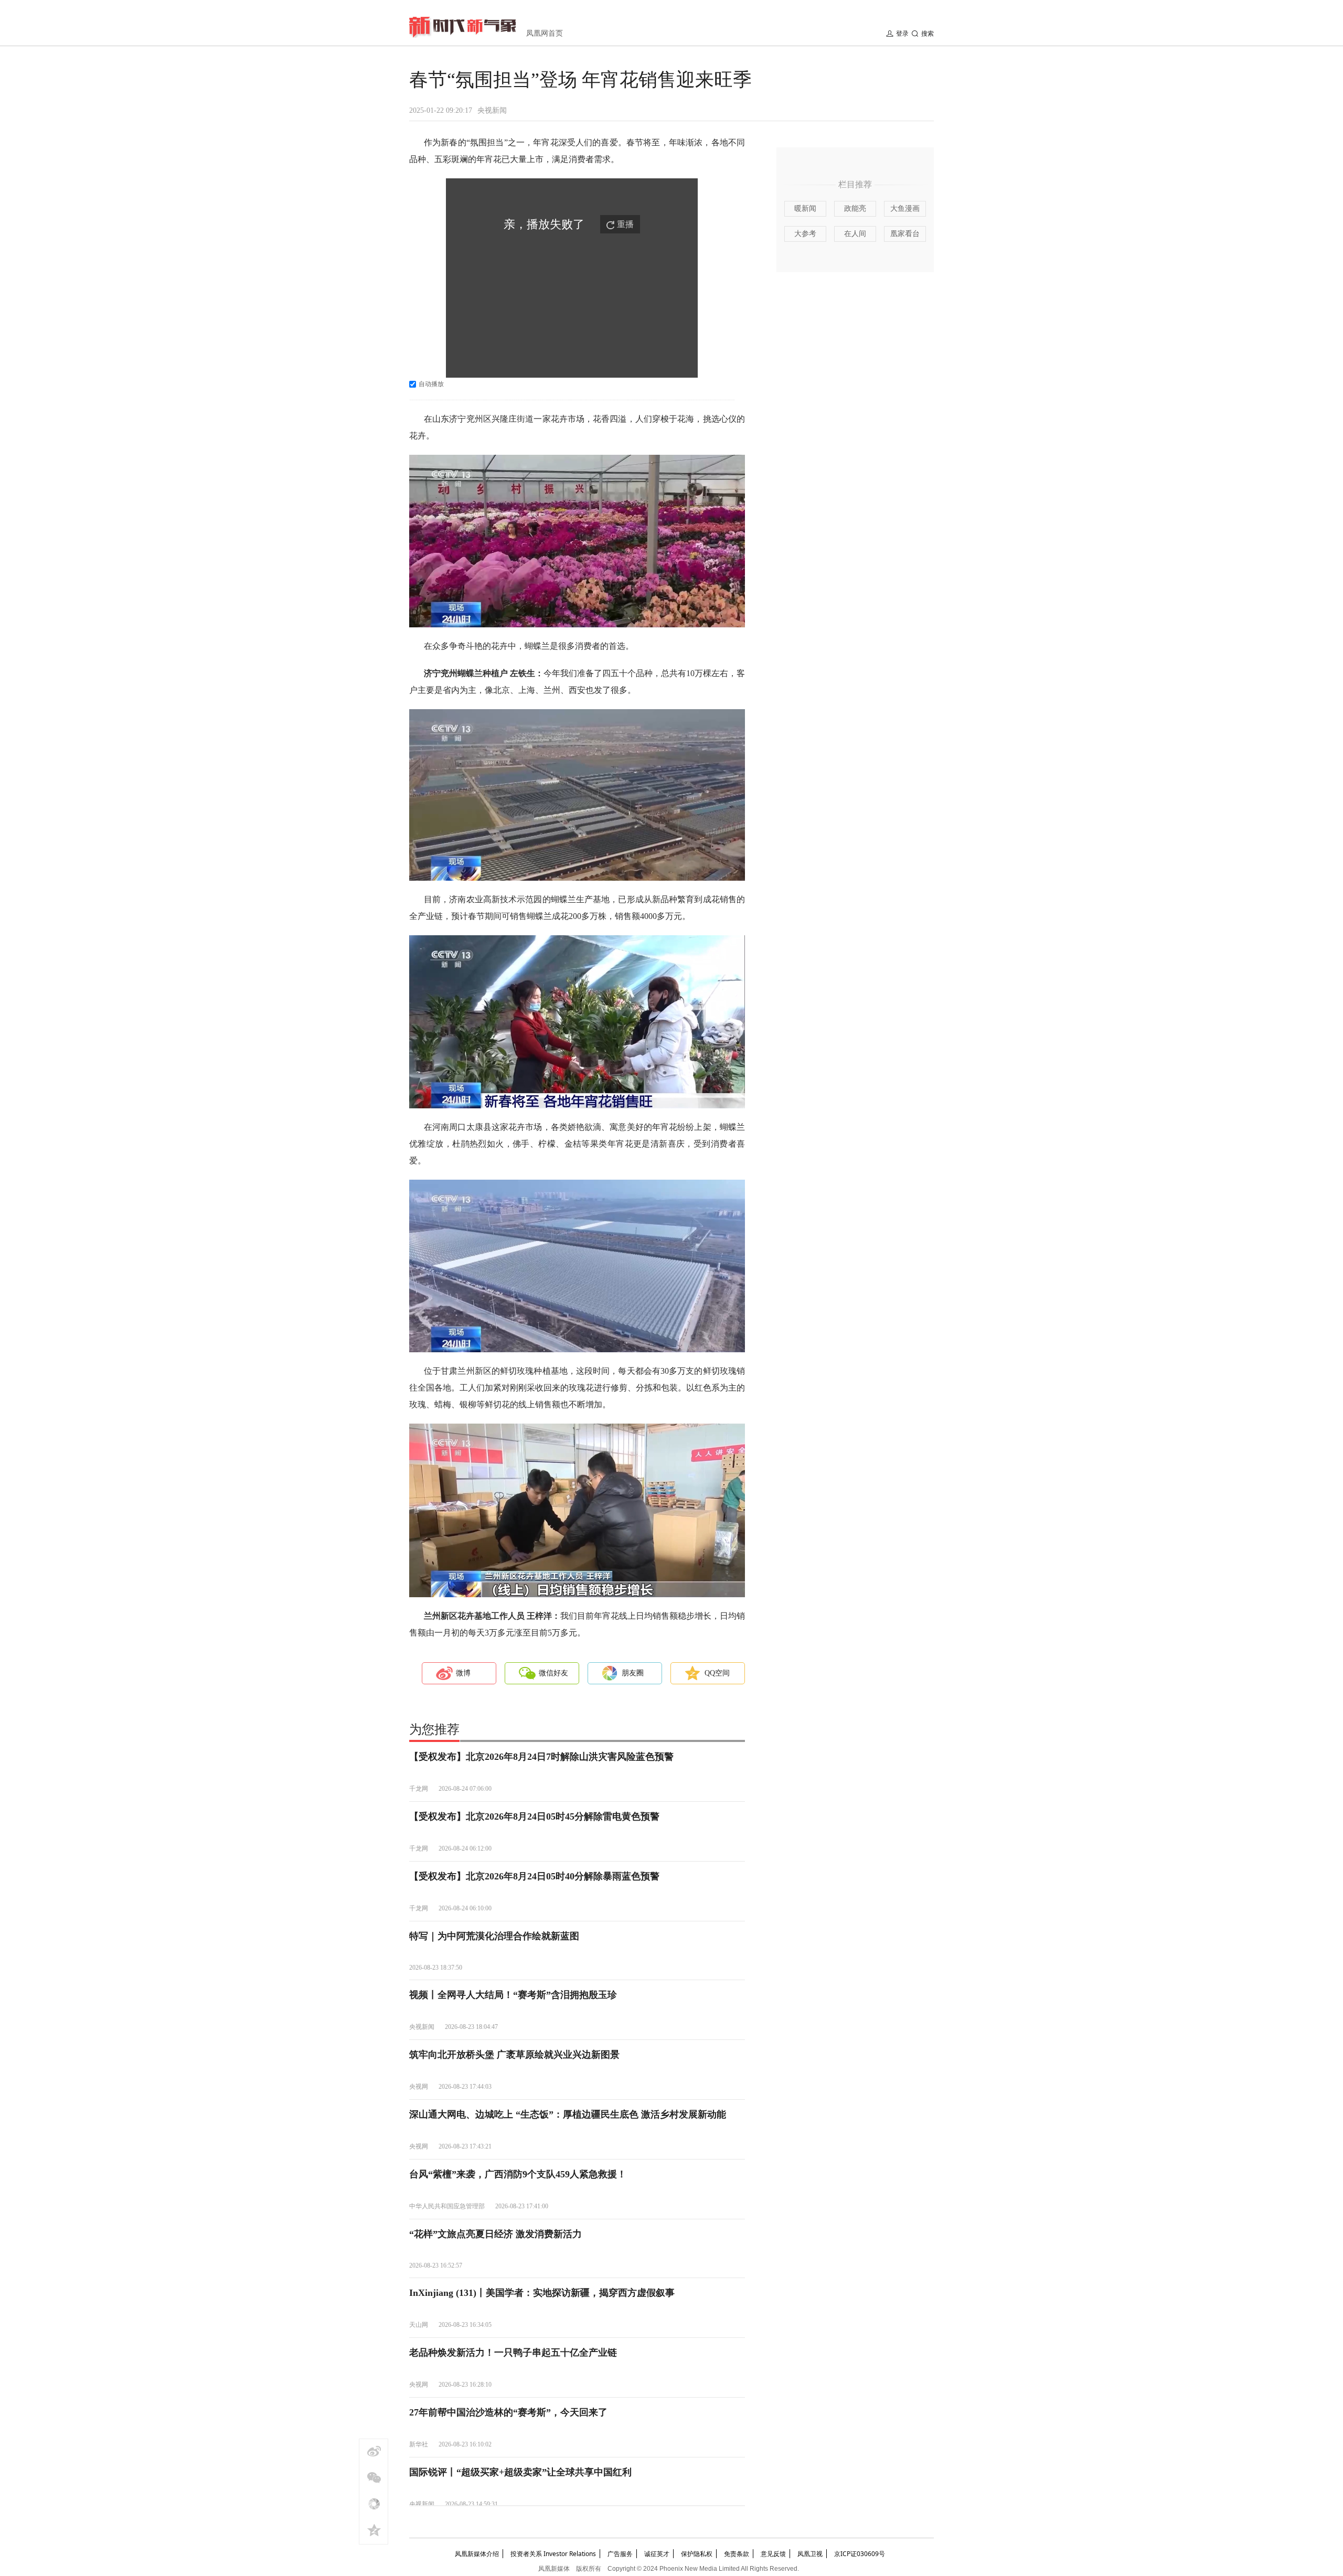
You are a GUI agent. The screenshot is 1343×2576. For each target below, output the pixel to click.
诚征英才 (657, 2554)
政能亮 (855, 209)
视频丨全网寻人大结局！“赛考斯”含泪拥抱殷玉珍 (513, 1995)
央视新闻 (492, 110)
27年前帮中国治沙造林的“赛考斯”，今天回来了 (508, 2412)
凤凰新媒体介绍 (477, 2554)
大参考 (805, 234)
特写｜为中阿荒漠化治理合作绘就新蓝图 (494, 1936)
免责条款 (737, 2554)
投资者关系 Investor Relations (553, 2554)
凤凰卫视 (810, 2554)
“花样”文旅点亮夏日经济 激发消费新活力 (495, 2234)
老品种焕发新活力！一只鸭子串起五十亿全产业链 (513, 2353)
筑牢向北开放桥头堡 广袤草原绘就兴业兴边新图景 (514, 2055)
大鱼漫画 (905, 209)
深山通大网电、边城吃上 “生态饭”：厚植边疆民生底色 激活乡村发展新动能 (568, 2114)
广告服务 (620, 2554)
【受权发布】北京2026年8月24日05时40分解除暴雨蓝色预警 (534, 1876)
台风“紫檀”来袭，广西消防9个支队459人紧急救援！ (518, 2174)
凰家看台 (905, 234)
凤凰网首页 (545, 33)
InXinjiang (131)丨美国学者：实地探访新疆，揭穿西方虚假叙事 (542, 2293)
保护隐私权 (697, 2554)
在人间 (855, 234)
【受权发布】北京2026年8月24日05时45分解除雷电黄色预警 (534, 1816)
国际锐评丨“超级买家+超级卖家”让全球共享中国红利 (520, 2472)
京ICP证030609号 (860, 2554)
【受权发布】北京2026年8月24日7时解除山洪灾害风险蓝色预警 (541, 1757)
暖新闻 (805, 209)
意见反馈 (773, 2554)
